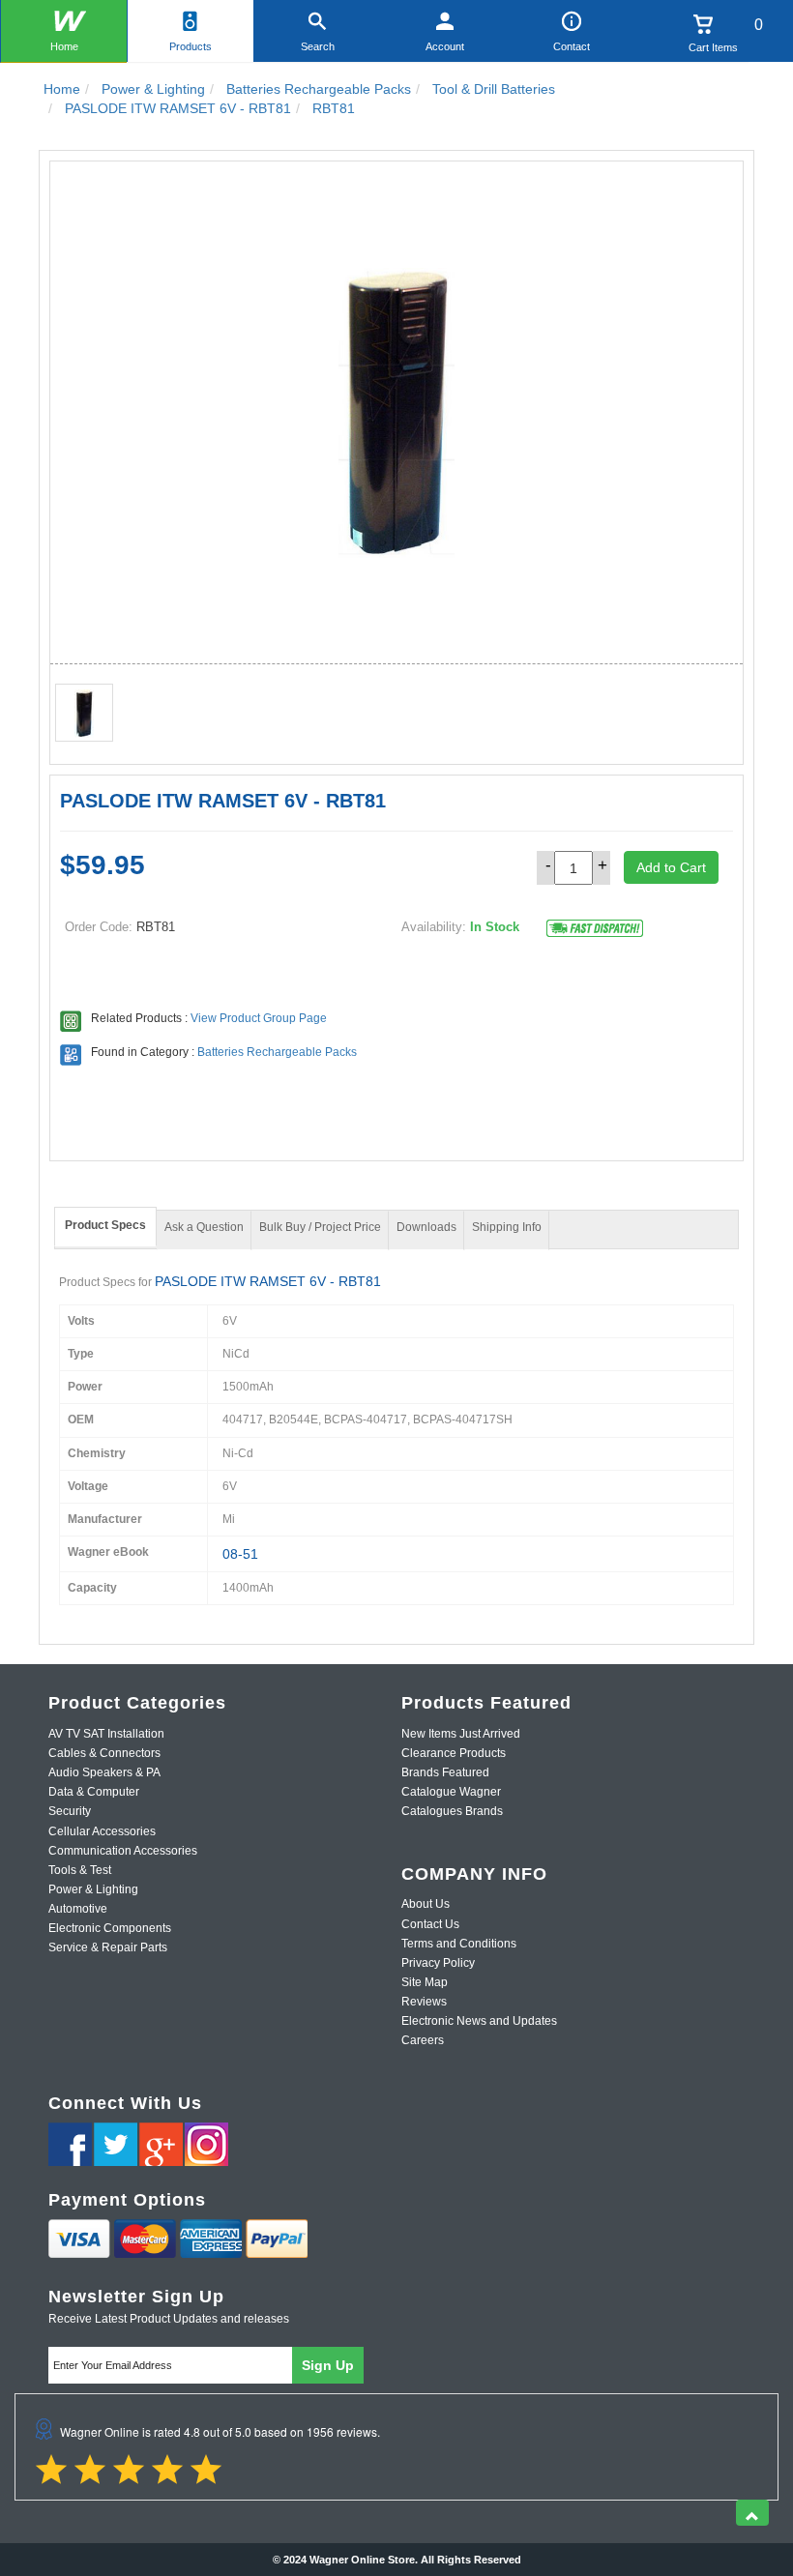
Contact (572, 46)
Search (318, 46)
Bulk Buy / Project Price (320, 1227)
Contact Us (430, 1924)
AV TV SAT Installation (106, 1734)
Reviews (424, 2002)
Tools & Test (80, 1870)
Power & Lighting (93, 1889)
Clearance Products (454, 1753)
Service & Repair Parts (108, 1947)
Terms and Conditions (459, 1944)
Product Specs (105, 1225)
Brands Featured (445, 1772)
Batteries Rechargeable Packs (277, 1052)
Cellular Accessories (102, 1831)
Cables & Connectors (104, 1753)
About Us (426, 1904)
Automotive (78, 1909)
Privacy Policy (438, 1963)
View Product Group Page (259, 1018)
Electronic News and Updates (479, 2021)
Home (64, 46)
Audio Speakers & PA (104, 1772)
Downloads (426, 1227)
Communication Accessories (123, 1851)
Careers (423, 2040)
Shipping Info (507, 1227)
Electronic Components (110, 1928)
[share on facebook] (70, 2144)
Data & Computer (94, 1792)
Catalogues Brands (452, 1811)
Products (191, 46)
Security (70, 1811)
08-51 (240, 1554)
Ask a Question (204, 1227)
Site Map (425, 1982)
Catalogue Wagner (451, 1792)
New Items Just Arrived (461, 1734)
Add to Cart (671, 867)
